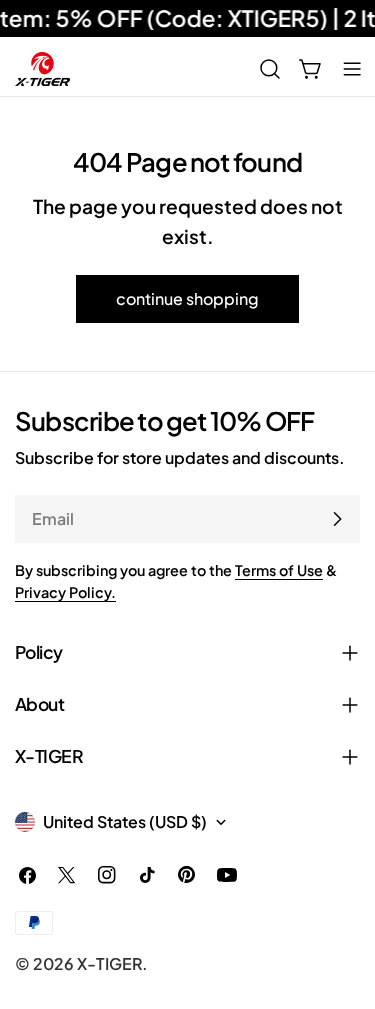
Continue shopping (187, 298)
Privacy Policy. (65, 592)
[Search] (270, 69)
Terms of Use (279, 570)
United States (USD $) (125, 821)
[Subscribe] (337, 519)
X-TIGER (109, 963)
